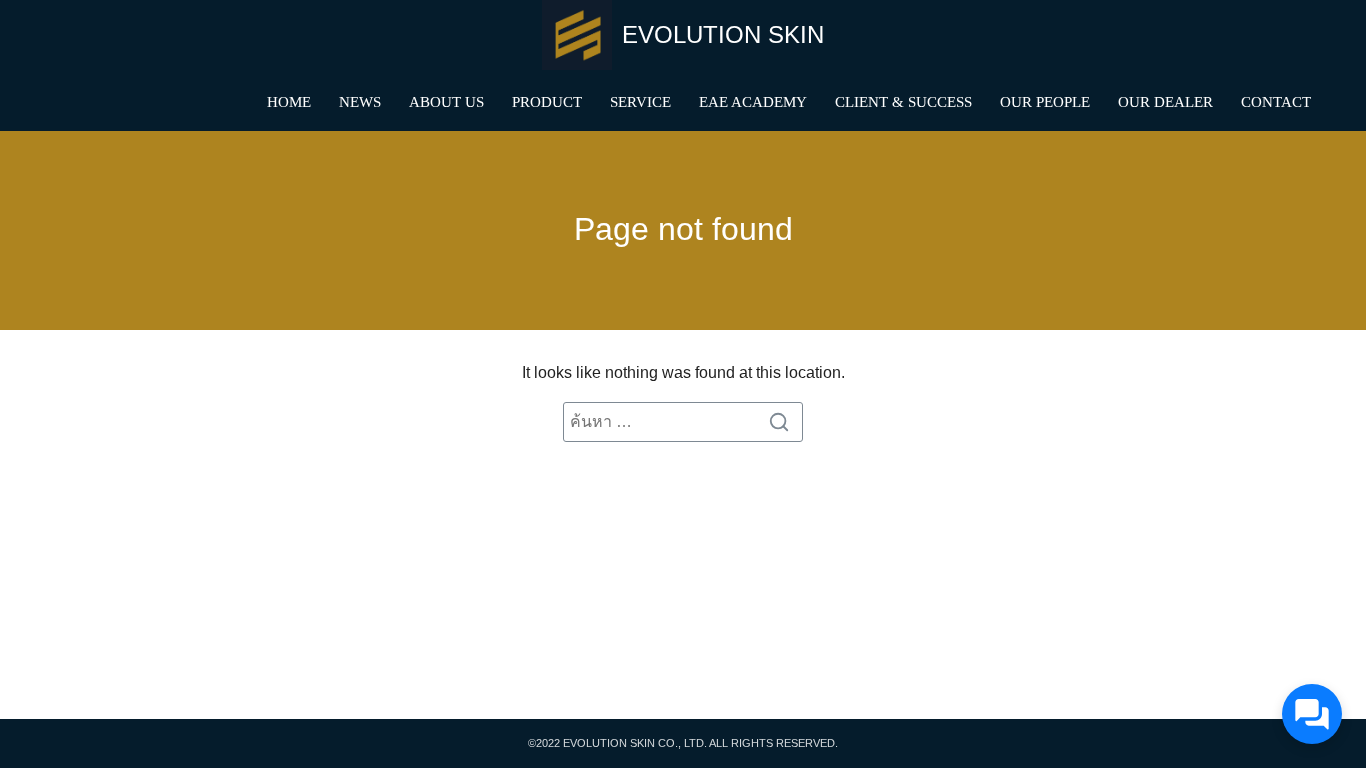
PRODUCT (547, 102)
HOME (289, 102)
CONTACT (1276, 102)
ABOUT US (446, 102)
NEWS (360, 102)
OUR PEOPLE (1045, 102)
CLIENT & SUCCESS (903, 102)
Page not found (683, 229)
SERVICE (640, 102)
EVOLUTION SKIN (723, 34)
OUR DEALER (1165, 102)
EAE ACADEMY (753, 102)
